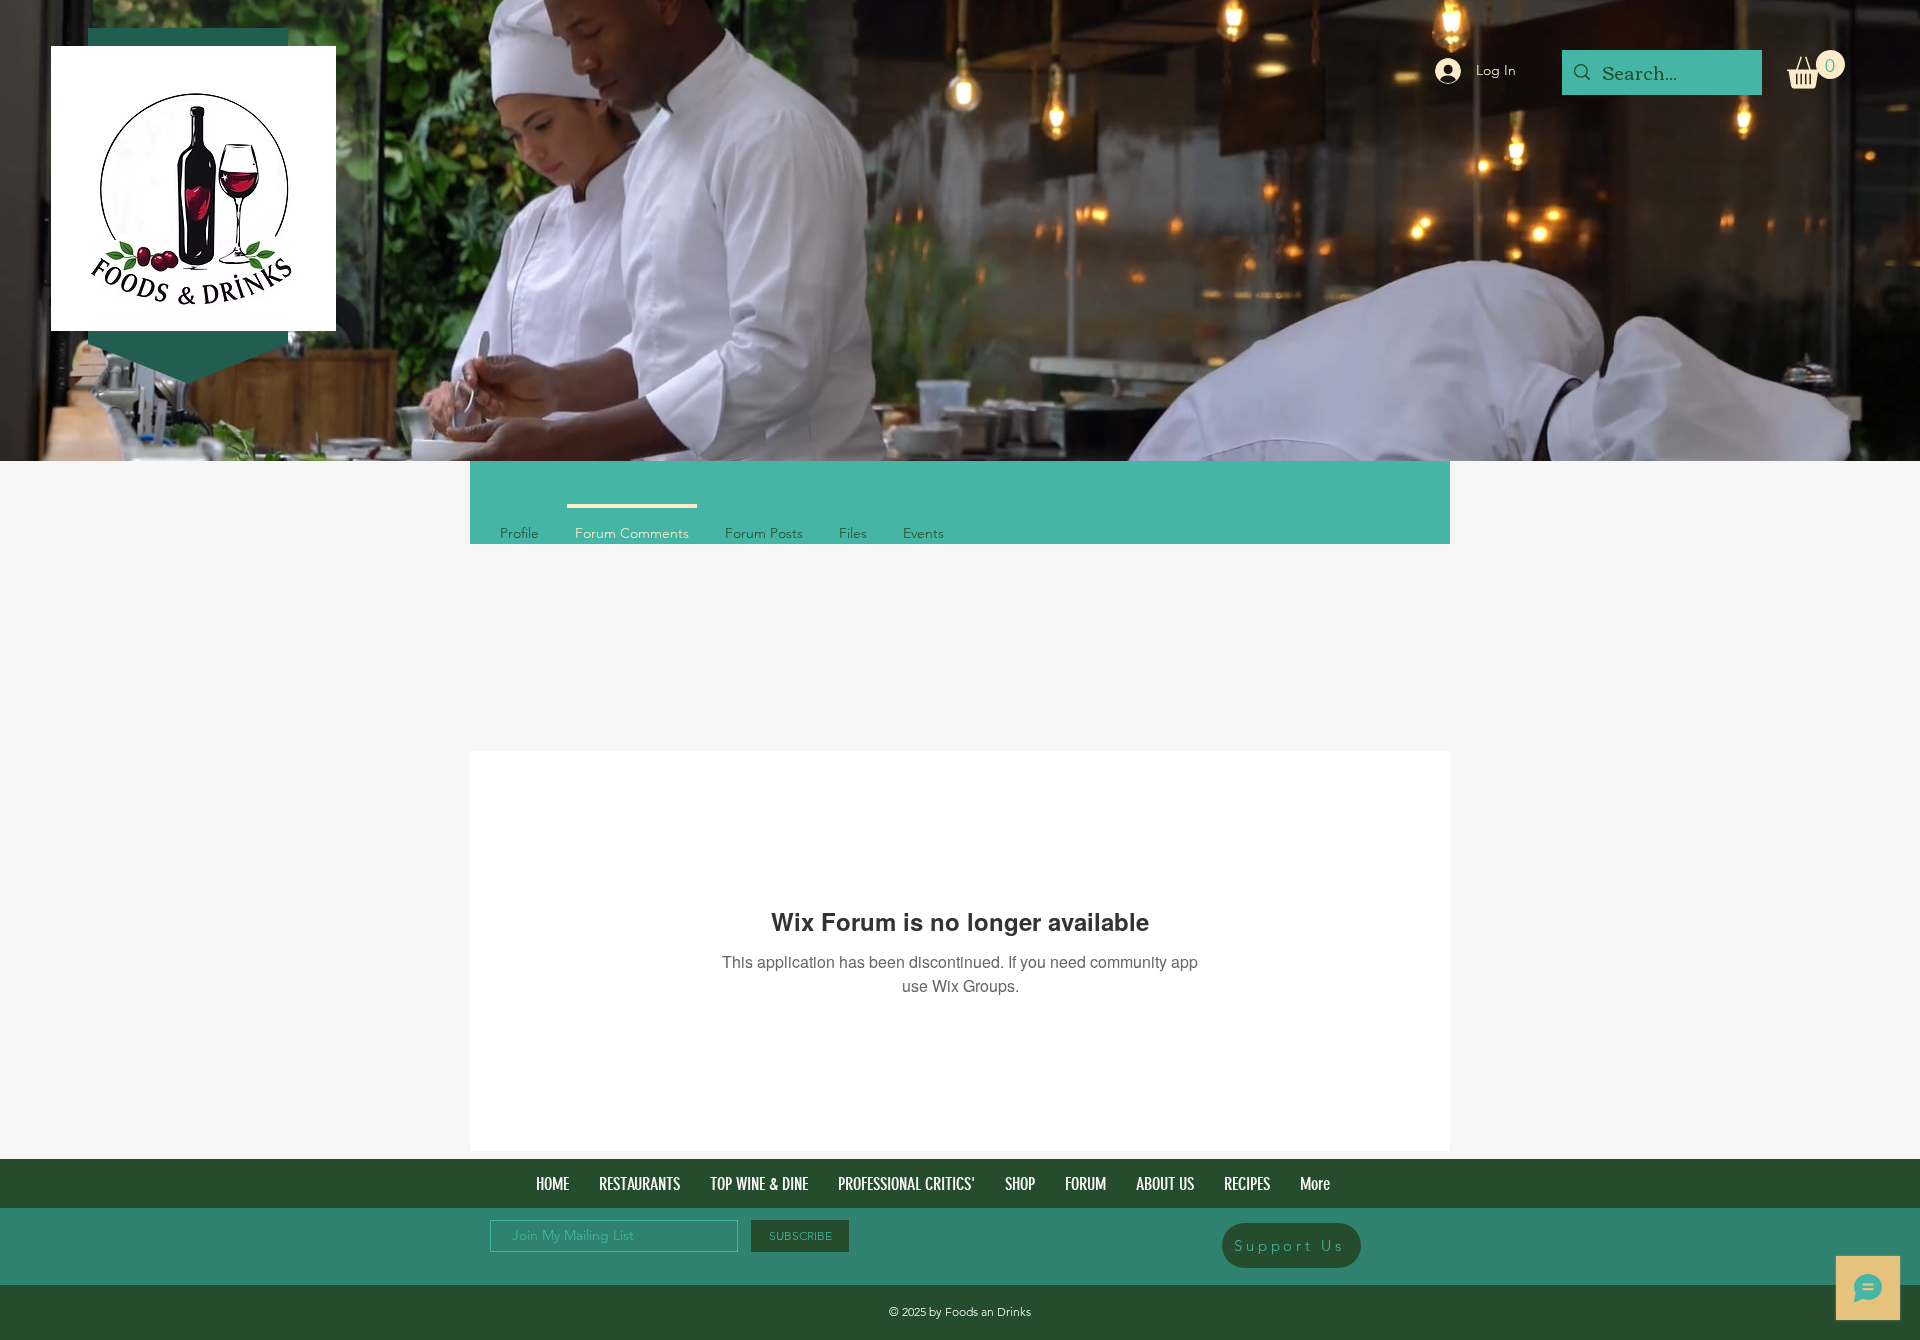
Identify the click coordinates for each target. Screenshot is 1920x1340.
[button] (1816, 69)
